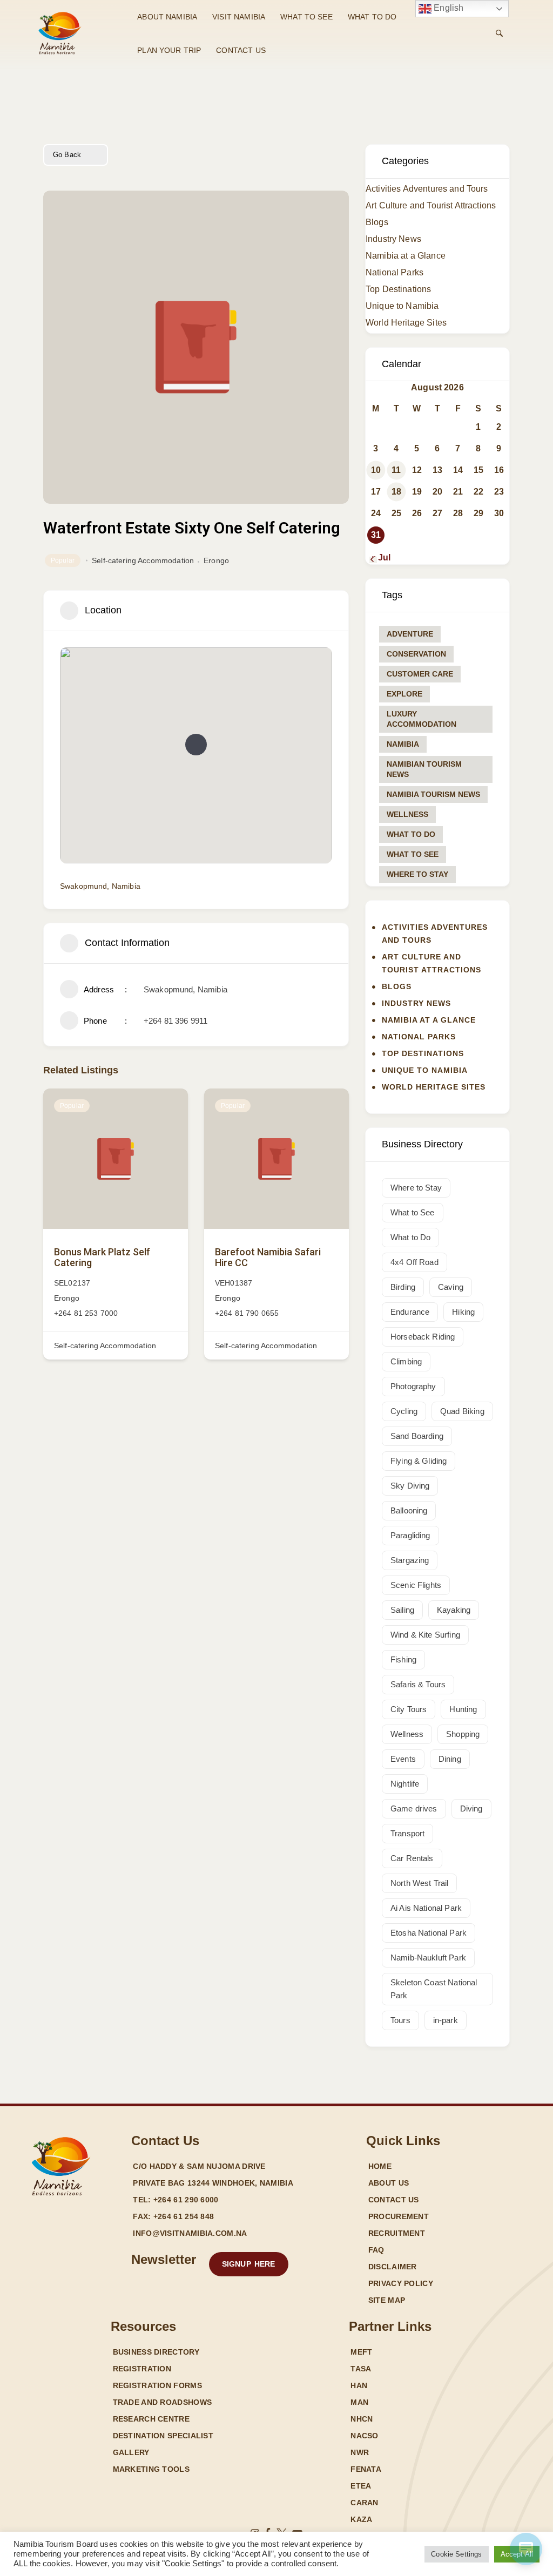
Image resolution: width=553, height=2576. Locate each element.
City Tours (409, 1709)
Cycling (404, 1411)
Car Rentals (412, 1858)
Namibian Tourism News (424, 769)
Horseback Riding (423, 1337)
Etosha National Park (429, 1933)
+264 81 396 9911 (176, 1021)
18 (396, 492)
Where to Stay (417, 874)
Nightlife (405, 1784)
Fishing (403, 1659)
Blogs (377, 222)
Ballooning (409, 1510)
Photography (413, 1386)
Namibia (403, 744)
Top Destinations (398, 289)
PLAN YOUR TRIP (169, 50)
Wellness (407, 814)
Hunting (463, 1709)
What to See (413, 854)
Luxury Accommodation (422, 719)
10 (376, 470)
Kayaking (454, 1610)
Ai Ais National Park (426, 1908)
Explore (404, 694)
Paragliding (410, 1535)
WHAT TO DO (372, 17)
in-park (446, 2020)
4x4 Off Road (414, 1262)
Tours (400, 2020)
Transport (407, 1833)
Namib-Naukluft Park (428, 1958)
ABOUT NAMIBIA (167, 17)
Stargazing (410, 1560)
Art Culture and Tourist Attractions (431, 205)
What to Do (411, 834)
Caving (451, 1287)
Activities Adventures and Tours (427, 189)
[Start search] (499, 33)
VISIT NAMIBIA (239, 17)
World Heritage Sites (406, 323)
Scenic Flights (416, 1585)
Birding (403, 1287)
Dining (450, 1759)
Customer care (420, 674)
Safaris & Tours (418, 1684)
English (447, 8)
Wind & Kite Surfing (425, 1635)
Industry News (393, 239)
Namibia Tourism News (433, 794)
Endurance (410, 1312)
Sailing (402, 1610)
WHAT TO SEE (306, 17)
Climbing (406, 1361)
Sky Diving (410, 1486)
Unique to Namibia (402, 306)
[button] (196, 745)
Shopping (463, 1734)
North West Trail (419, 1883)
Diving (471, 1808)
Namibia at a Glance (406, 256)
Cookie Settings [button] (456, 2554)
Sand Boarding (417, 1436)
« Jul (381, 557)
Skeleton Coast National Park (434, 1989)
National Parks (394, 272)
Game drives (414, 1808)
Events (403, 1759)
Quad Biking (462, 1411)
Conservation (416, 654)
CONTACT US (241, 50)
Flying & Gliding (419, 1461)
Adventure (410, 634)
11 (396, 470)
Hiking (463, 1312)
